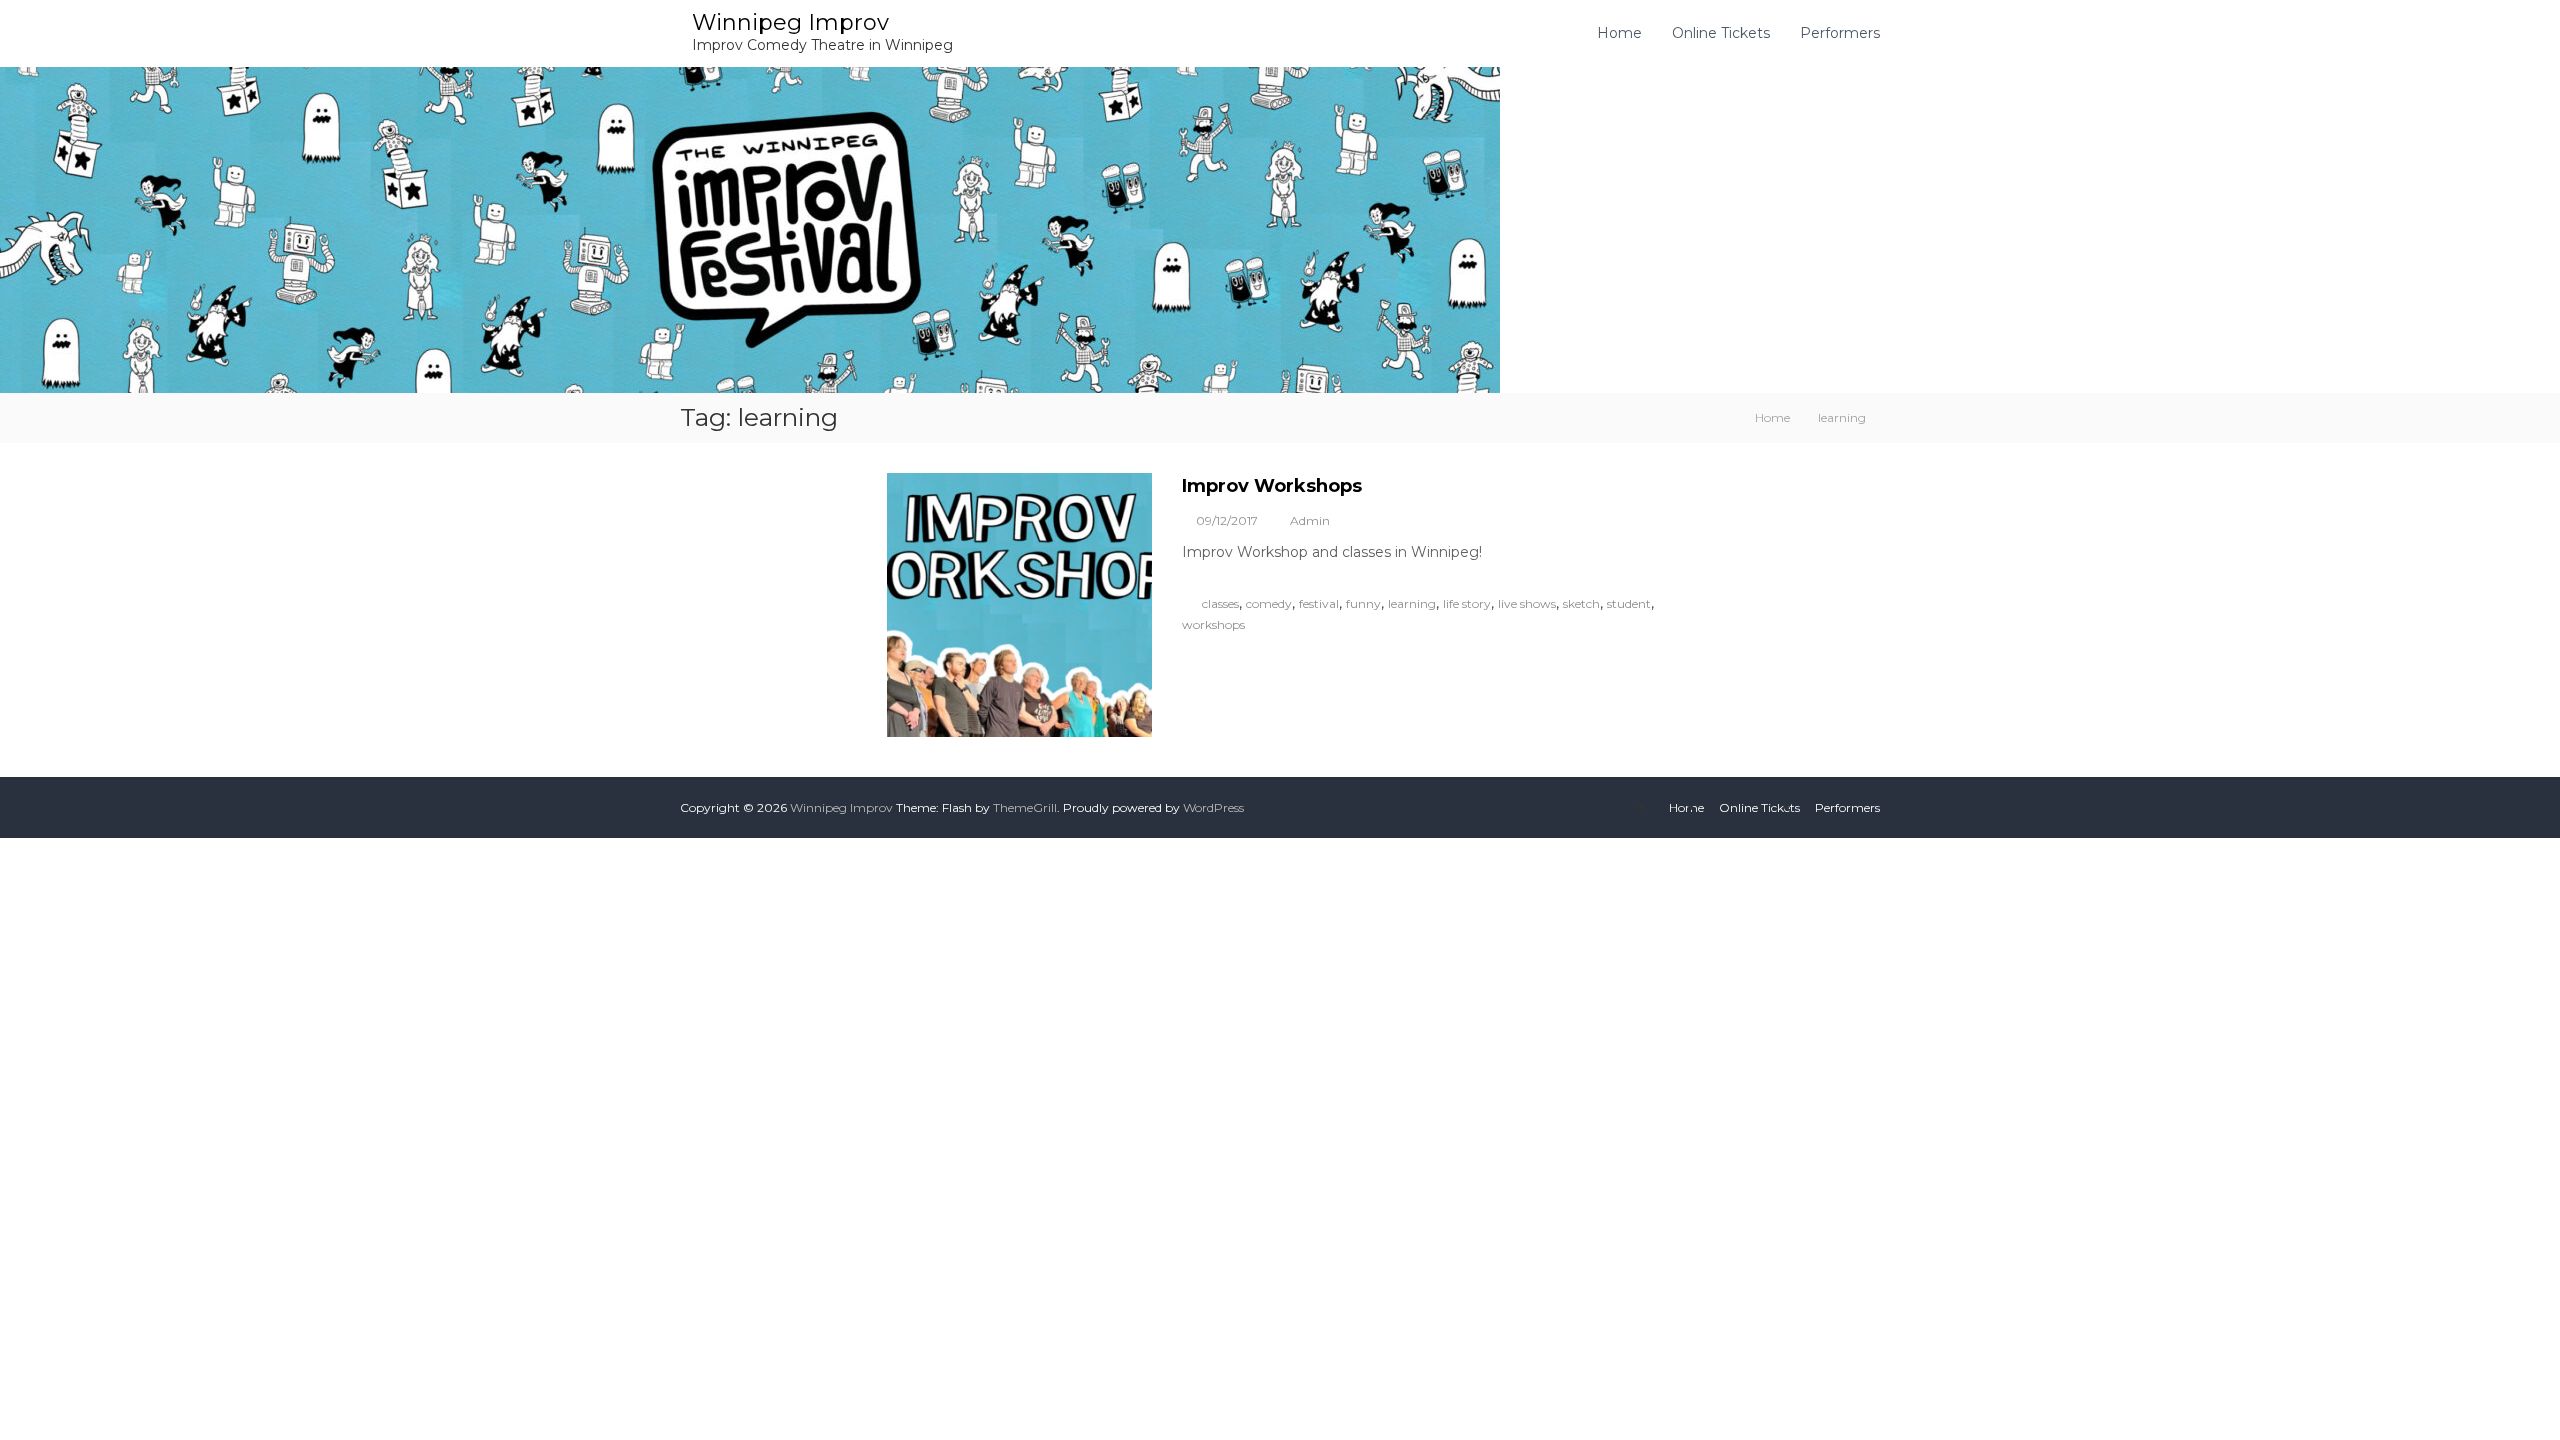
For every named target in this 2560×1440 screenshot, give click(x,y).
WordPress (1213, 807)
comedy (1269, 603)
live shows (1527, 603)
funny (1363, 603)
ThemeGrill (1025, 807)
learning (1412, 603)
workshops (1213, 624)
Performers (1840, 33)
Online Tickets (1721, 33)
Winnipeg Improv (790, 22)
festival (1319, 603)
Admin (1310, 520)
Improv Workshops (1272, 486)
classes (1220, 603)
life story (1467, 603)
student (1629, 603)
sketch (1581, 603)
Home (1619, 33)
